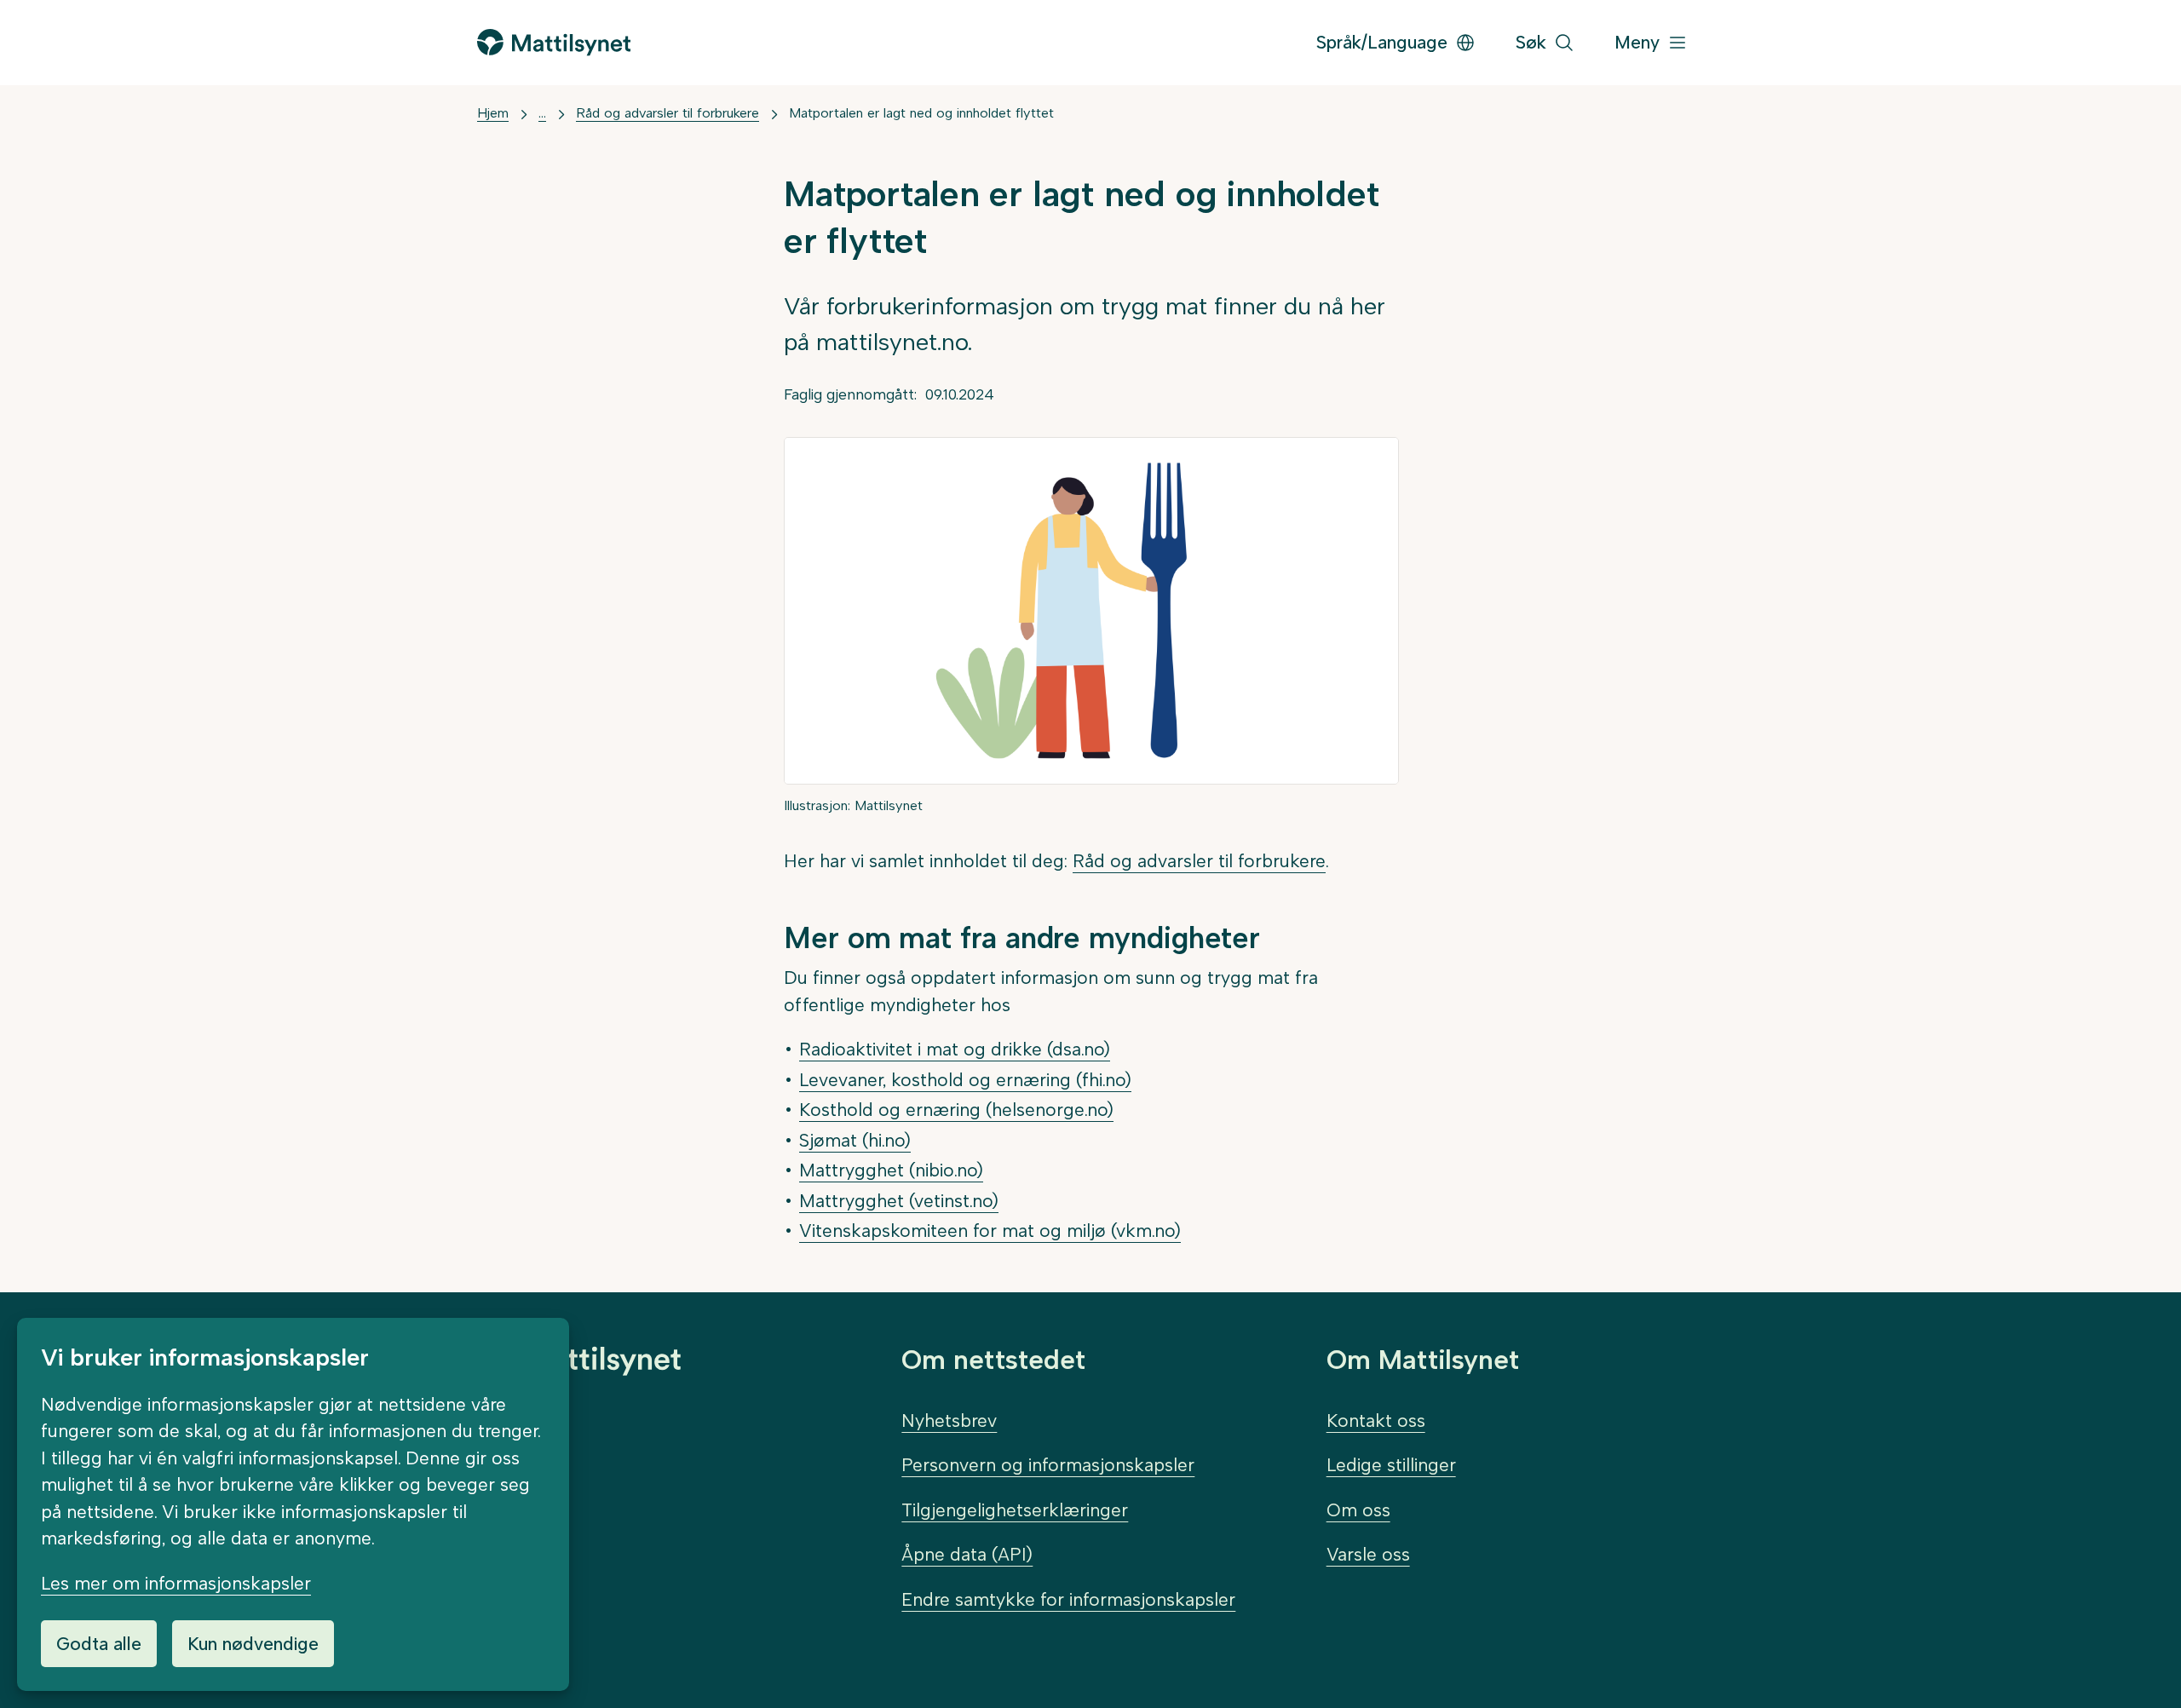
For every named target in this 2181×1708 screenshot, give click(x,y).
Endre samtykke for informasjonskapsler (1068, 1599)
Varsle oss (1368, 1554)
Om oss (1358, 1510)
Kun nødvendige (253, 1644)
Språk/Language (1382, 42)
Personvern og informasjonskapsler (1048, 1465)
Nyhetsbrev (949, 1420)
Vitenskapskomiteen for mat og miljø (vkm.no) (990, 1231)
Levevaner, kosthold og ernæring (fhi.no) (965, 1080)
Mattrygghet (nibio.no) (891, 1170)
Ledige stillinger (1391, 1465)
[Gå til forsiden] (554, 42)
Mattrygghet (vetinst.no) (899, 1201)
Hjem (493, 113)
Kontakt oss (1376, 1420)
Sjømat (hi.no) (855, 1140)
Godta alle (99, 1644)
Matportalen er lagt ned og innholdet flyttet (921, 113)
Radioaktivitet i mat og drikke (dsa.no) (955, 1049)
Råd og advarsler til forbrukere (668, 113)
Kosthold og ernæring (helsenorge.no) (956, 1110)
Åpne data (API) (967, 1554)
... (542, 113)
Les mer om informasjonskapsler (176, 1583)
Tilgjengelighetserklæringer (1015, 1510)
